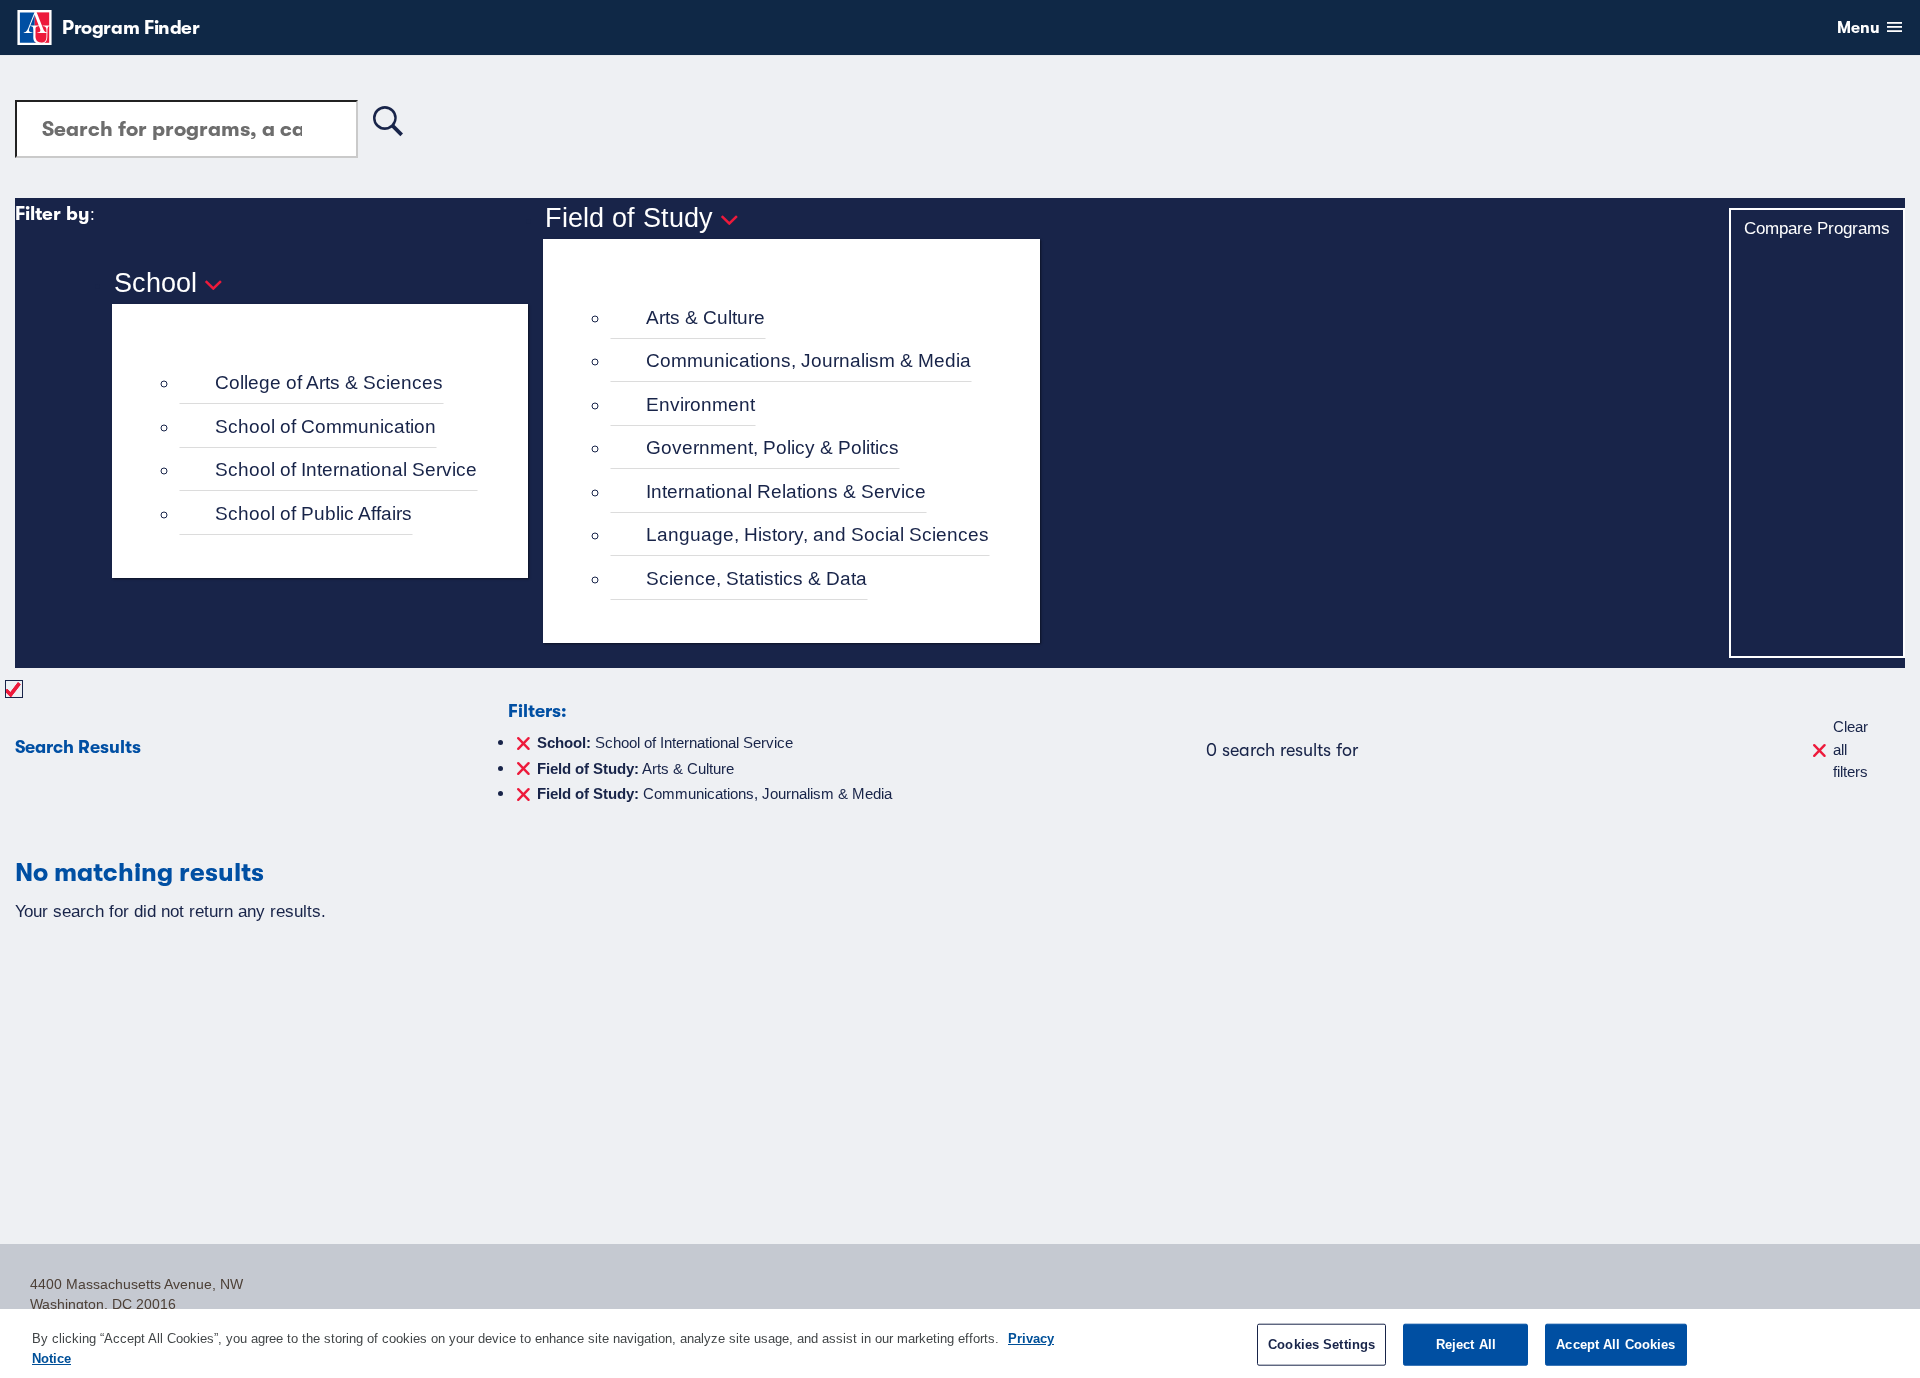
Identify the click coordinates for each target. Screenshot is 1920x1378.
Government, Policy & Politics (772, 447)
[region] (960, 1343)
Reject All (1466, 1344)
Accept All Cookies (1615, 1344)
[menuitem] (328, 383)
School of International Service (346, 469)
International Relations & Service (786, 491)
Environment (700, 404)
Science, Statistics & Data (756, 578)
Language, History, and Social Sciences (817, 534)
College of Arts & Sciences (329, 382)
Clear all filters (1850, 749)
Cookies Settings (1321, 1344)
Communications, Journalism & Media (808, 360)
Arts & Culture (705, 317)
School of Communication (325, 426)
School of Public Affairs (313, 513)
